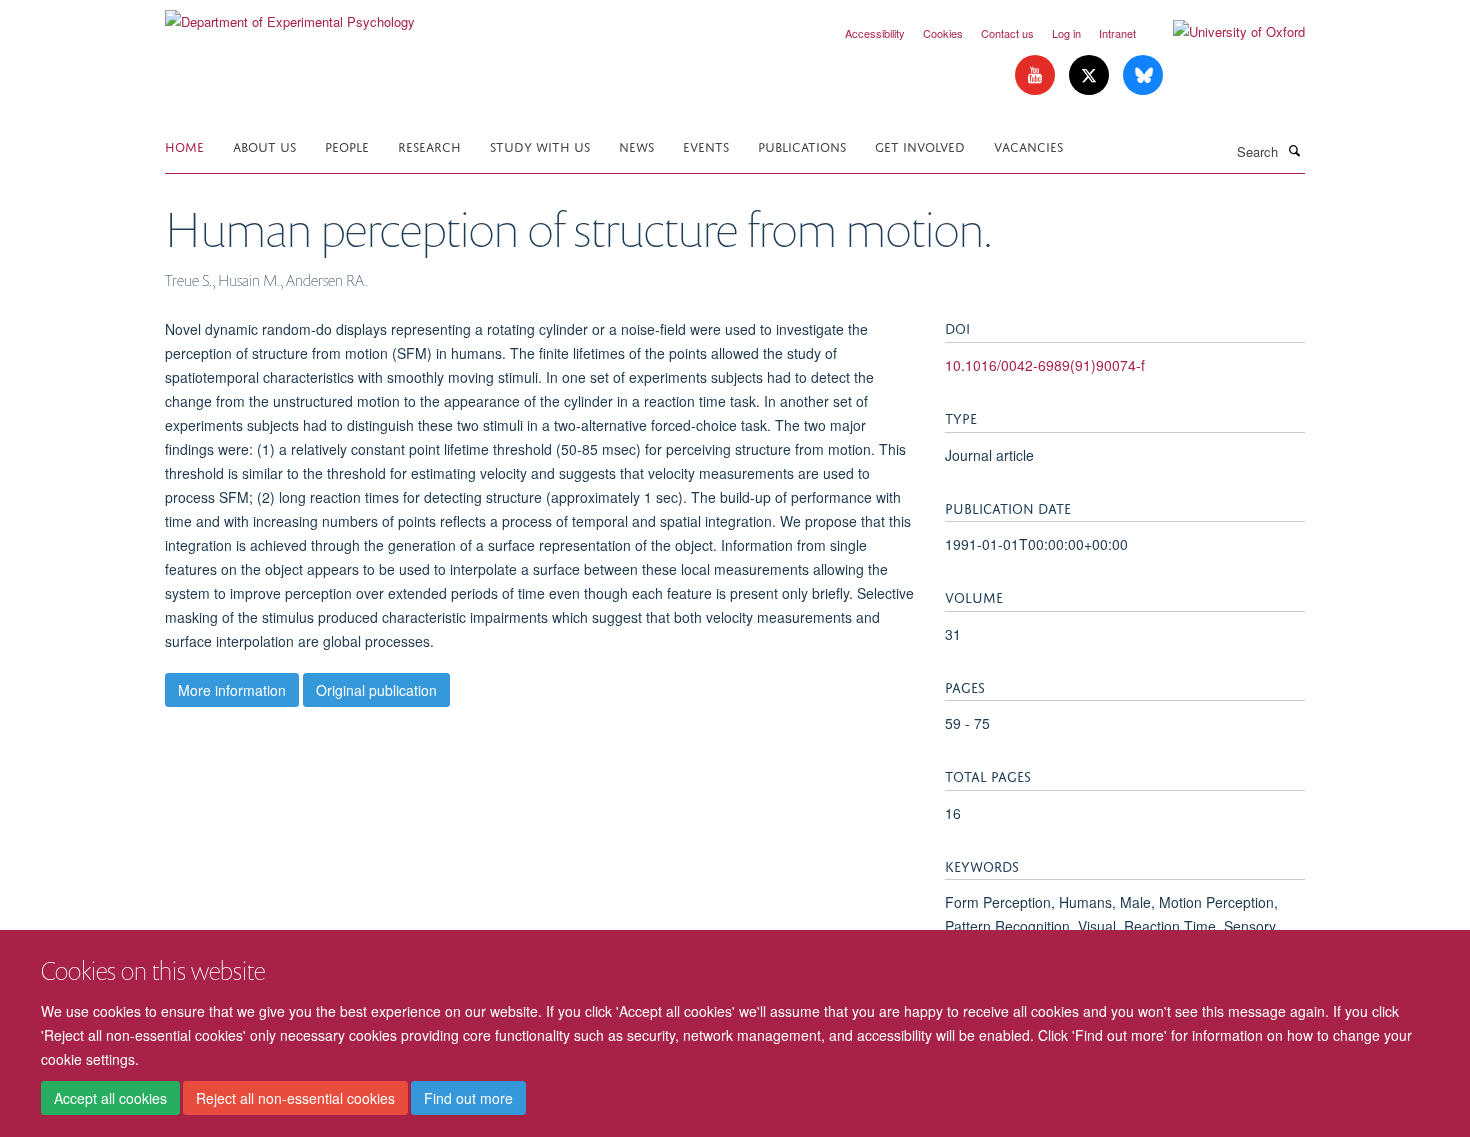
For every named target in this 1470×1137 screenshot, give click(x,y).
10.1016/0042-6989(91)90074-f (1045, 365)
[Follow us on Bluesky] (1143, 75)
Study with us (540, 145)
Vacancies (1028, 145)
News (636, 145)
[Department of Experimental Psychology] (290, 14)
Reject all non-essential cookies (295, 1098)
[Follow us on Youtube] (1037, 75)
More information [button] (232, 690)
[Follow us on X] (1091, 75)
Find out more (468, 1098)
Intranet (1117, 33)
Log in (1066, 33)
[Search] (1294, 150)
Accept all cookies (110, 1098)
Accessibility (875, 33)
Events (706, 145)
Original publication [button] (376, 690)
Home (184, 145)
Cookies (943, 33)
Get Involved (920, 145)
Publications (802, 145)
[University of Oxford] (1224, 32)
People (347, 145)
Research (429, 145)
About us (264, 145)
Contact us (1007, 33)
